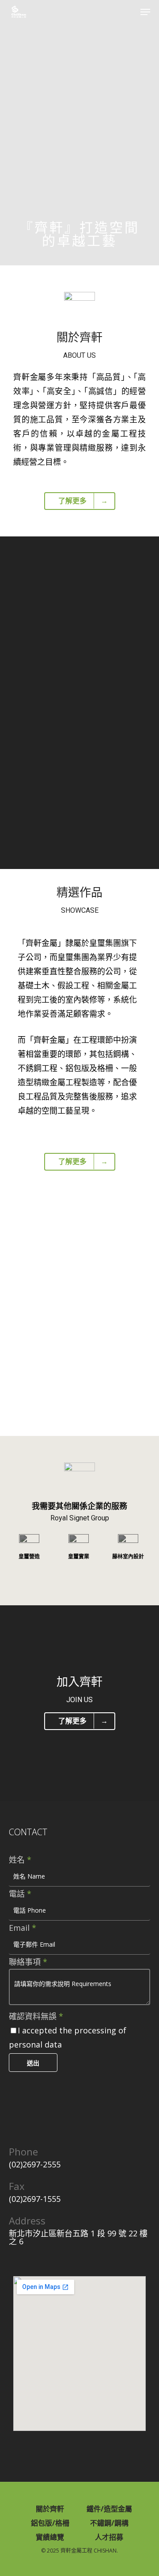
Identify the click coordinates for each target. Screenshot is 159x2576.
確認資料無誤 (36, 2016)
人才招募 (109, 2537)
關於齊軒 (50, 2509)
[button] (17, 1299)
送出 (33, 2063)
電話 (20, 1894)
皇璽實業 (79, 1557)
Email (23, 1928)
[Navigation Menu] (145, 12)
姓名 (20, 1860)
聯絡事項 (28, 1962)
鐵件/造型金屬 (109, 2509)
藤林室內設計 (128, 1557)
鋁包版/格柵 (50, 2523)
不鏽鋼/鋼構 (109, 2523)
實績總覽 (50, 2537)
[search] (130, 12)
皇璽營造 (29, 1557)
